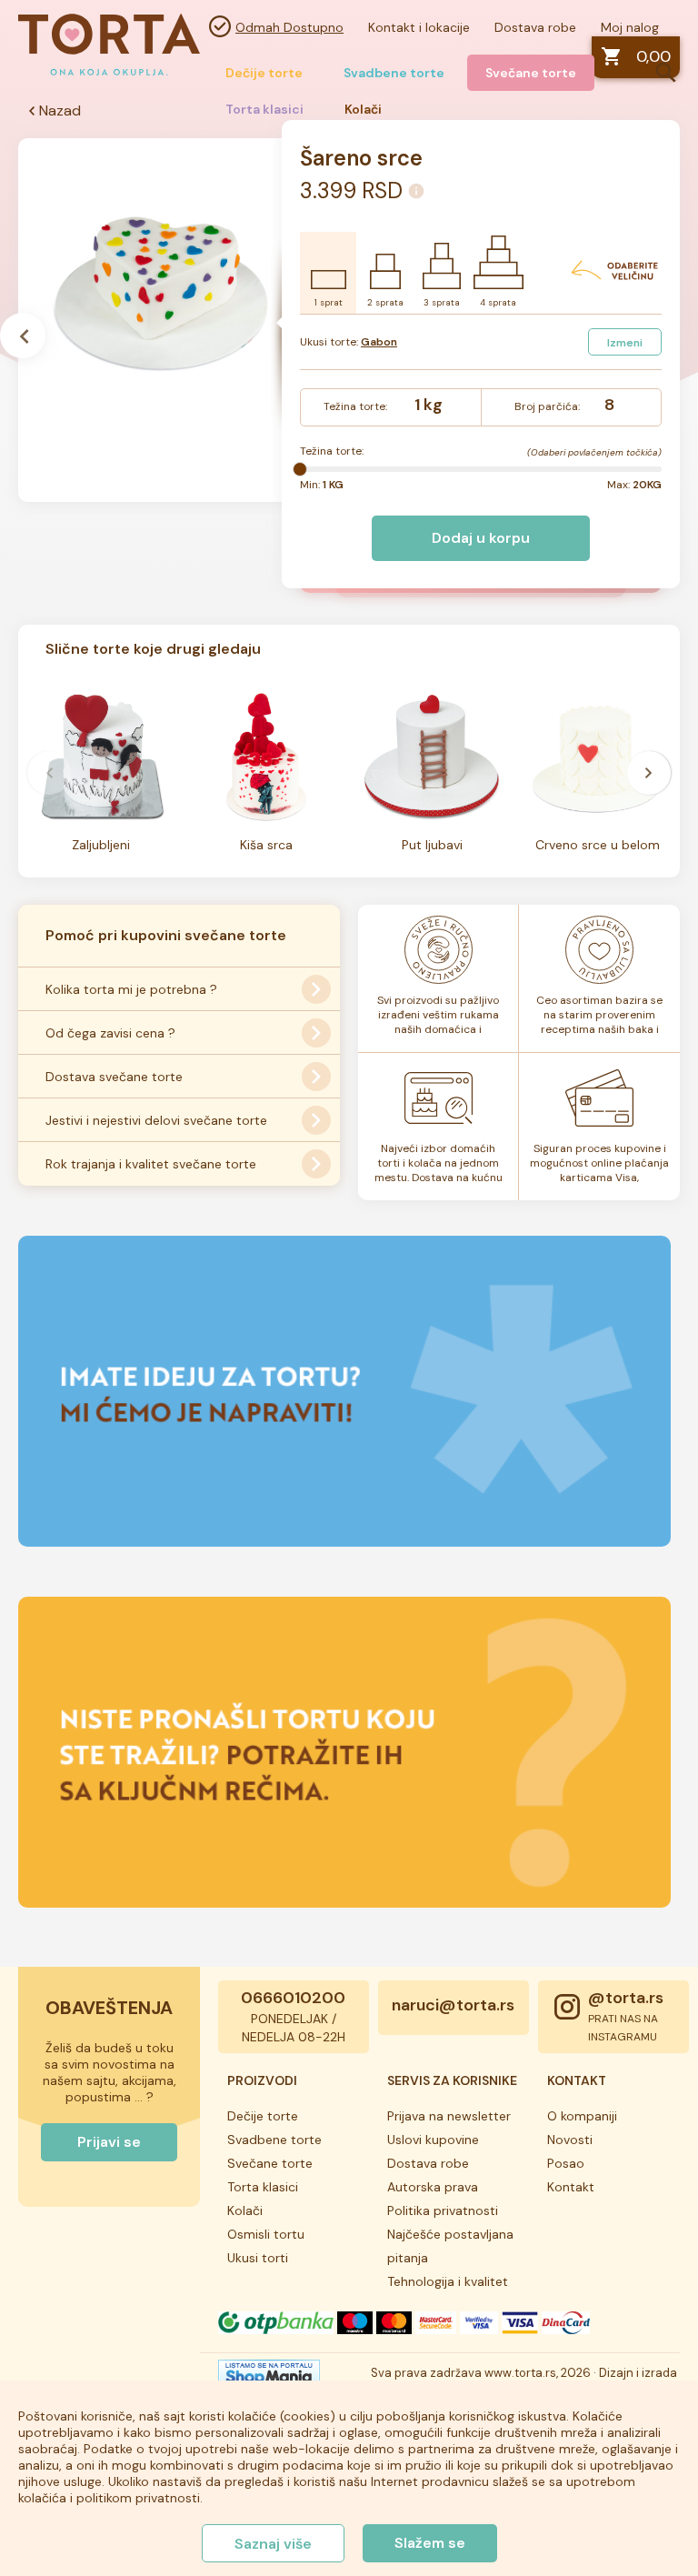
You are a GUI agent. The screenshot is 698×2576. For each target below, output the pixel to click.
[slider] (300, 469)
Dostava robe (535, 27)
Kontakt (571, 2187)
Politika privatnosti (443, 2210)
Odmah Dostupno (289, 27)
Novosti (570, 2140)
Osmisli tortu (266, 2234)
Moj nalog (630, 27)
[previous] (49, 773)
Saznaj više (273, 2544)
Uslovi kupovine (433, 2140)
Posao (566, 2163)
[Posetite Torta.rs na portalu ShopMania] (269, 2379)
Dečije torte (264, 73)
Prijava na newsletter (449, 2116)
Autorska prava (433, 2187)
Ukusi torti (258, 2258)
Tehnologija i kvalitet (448, 2281)
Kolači (245, 2210)
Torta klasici (263, 2187)
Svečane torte (531, 73)
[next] (649, 773)
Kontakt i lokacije (419, 27)
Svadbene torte (394, 73)
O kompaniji (582, 2116)
